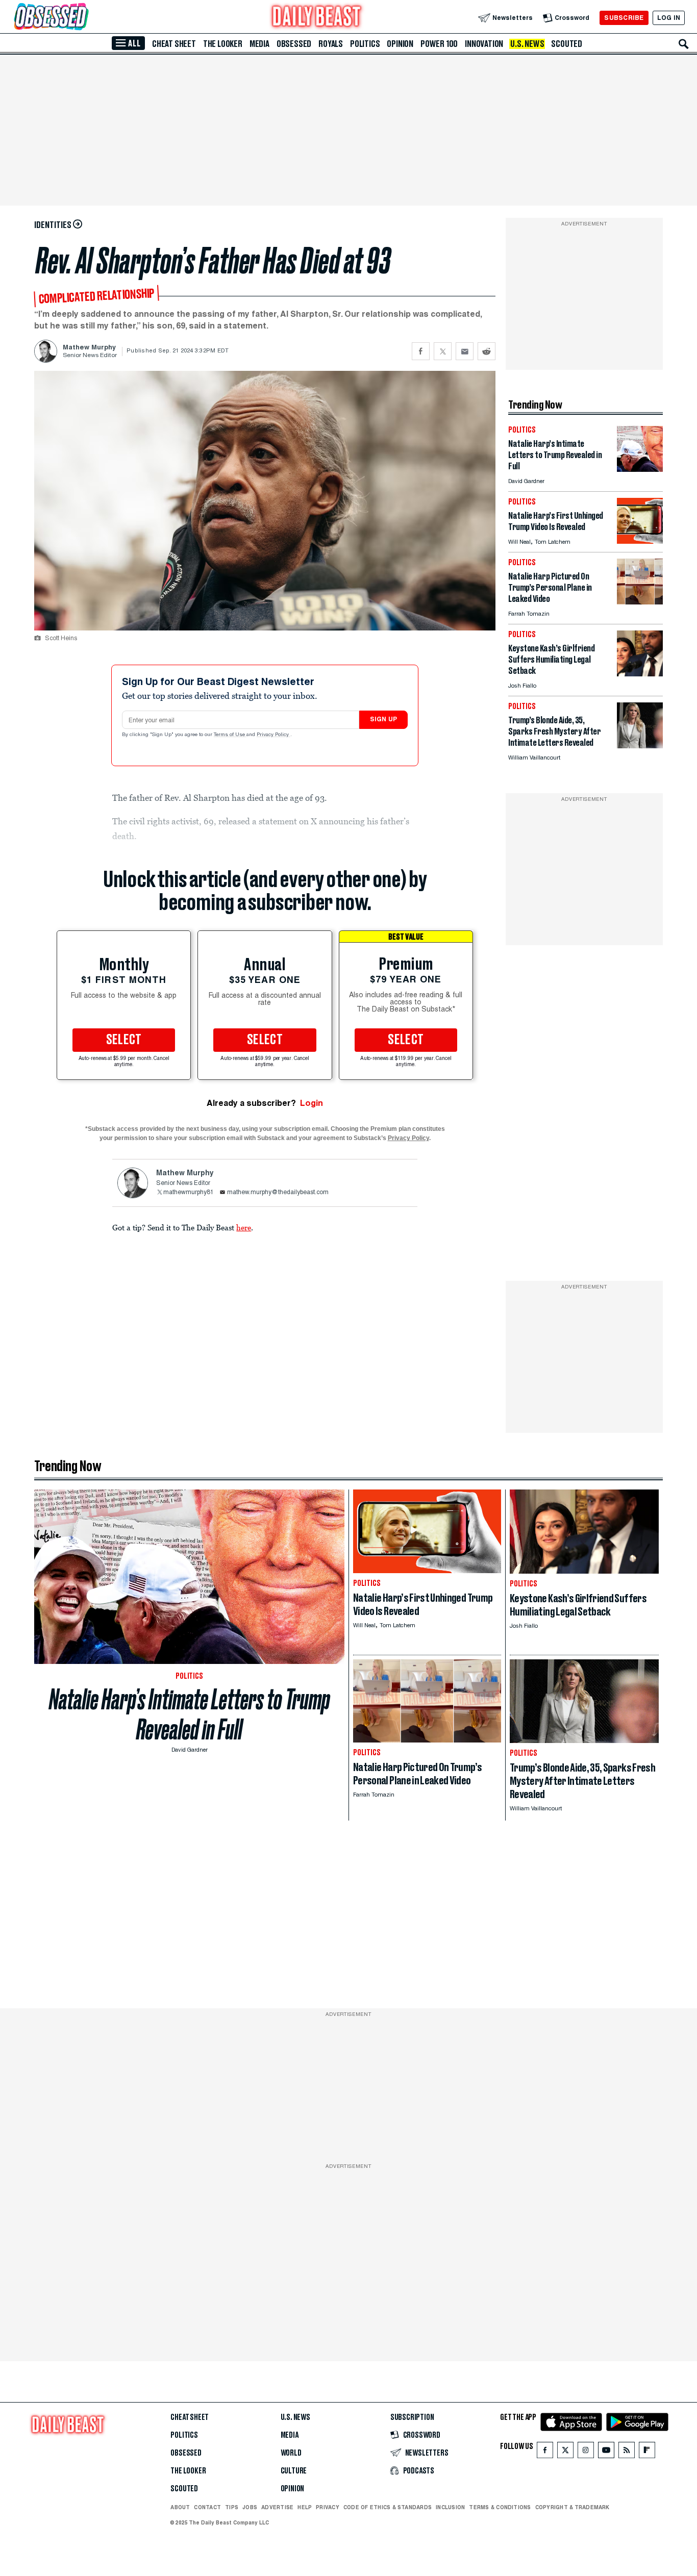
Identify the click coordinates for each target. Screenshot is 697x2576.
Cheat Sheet (174, 44)
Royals (331, 44)
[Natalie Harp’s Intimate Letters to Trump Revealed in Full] (640, 469)
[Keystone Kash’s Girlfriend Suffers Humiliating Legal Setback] (640, 674)
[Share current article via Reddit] (487, 351)
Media (259, 44)
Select (124, 1040)
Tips (232, 2507)
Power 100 (439, 44)
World (291, 2453)
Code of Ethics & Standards (388, 2507)
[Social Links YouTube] (606, 2452)
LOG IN (669, 18)
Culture (294, 2471)
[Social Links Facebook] (545, 2452)
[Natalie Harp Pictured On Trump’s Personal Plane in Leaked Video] (640, 602)
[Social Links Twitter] (565, 2452)
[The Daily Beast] (317, 18)
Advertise (277, 2507)
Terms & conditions (500, 2507)
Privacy (328, 2507)
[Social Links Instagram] (586, 2452)
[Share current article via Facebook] (421, 351)
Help (305, 2507)
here (244, 1227)
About (180, 2507)
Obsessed (294, 44)
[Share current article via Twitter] (443, 351)
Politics (365, 44)
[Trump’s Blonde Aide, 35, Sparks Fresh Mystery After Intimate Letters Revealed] (640, 746)
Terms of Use (230, 735)
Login (312, 1103)
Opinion (400, 44)
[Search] (684, 44)
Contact (207, 2507)
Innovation (484, 44)
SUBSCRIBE (624, 18)
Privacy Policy (273, 735)
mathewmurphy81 (189, 1193)
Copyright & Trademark (572, 2507)
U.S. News (527, 44)
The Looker (223, 44)
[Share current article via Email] (465, 351)
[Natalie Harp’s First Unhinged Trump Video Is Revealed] (640, 541)
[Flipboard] (647, 2452)
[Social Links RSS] (627, 2452)
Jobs (250, 2507)
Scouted (567, 44)
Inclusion (450, 2507)
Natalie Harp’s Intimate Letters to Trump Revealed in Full (190, 1714)
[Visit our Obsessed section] (84, 18)
